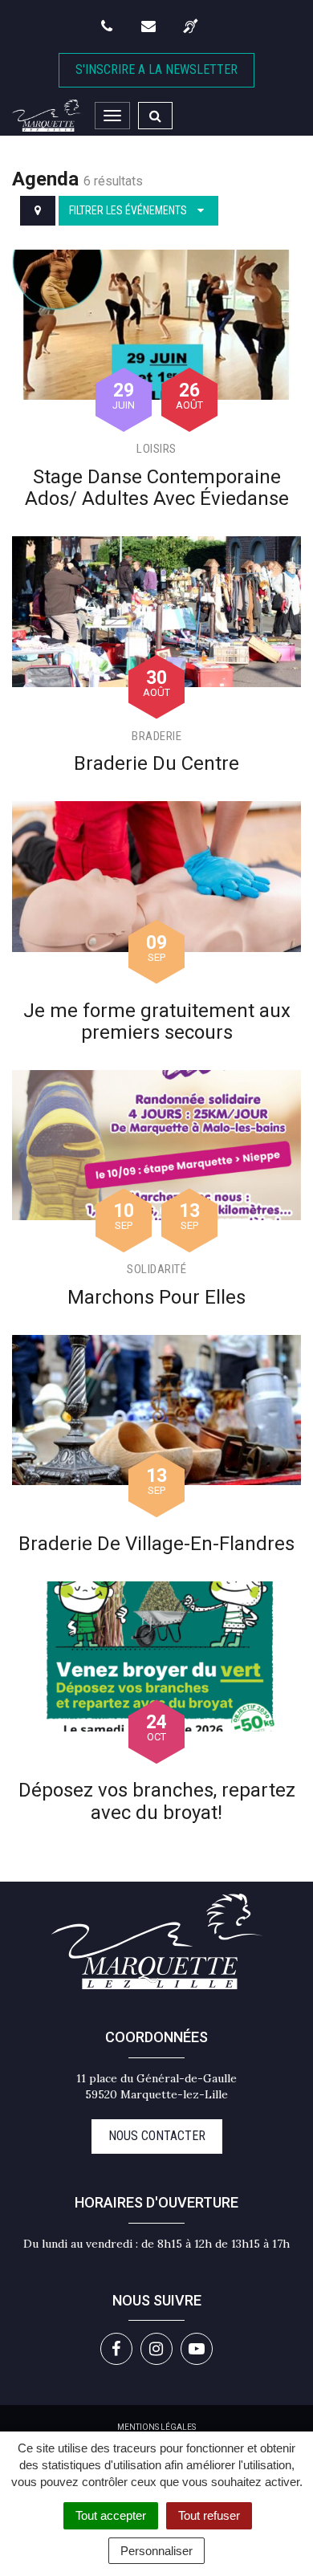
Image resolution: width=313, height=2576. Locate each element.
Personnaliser (156, 2551)
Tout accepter (111, 2515)
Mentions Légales (156, 2427)
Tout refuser (209, 2515)
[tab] (38, 211)
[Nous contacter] (150, 26)
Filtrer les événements (129, 210)
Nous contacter (157, 2136)
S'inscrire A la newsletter (156, 69)
